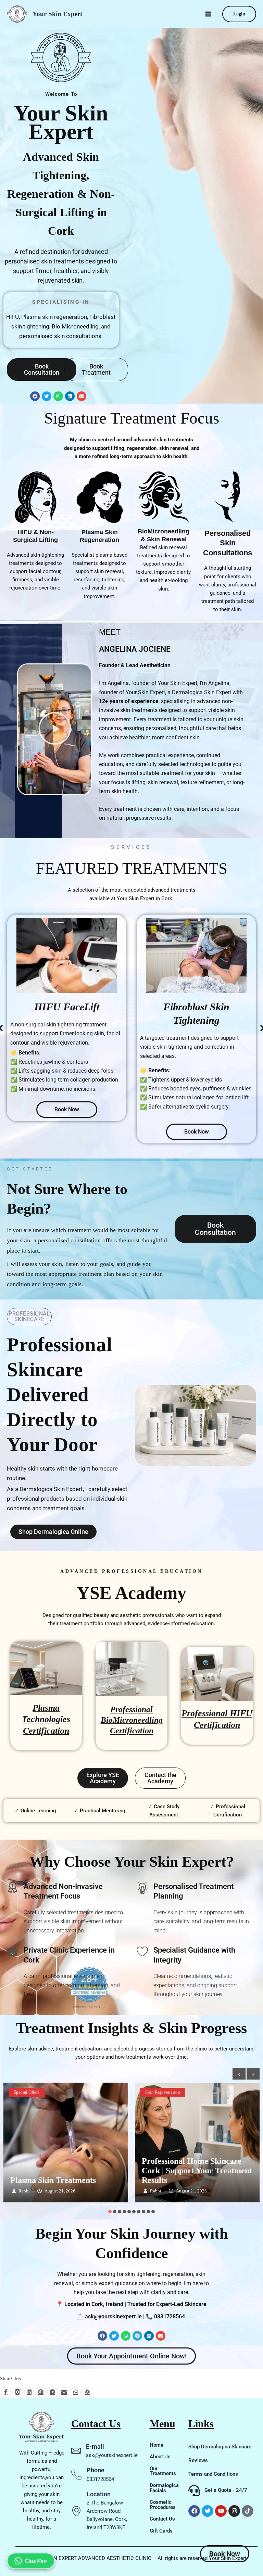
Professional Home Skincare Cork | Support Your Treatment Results (65, 2171)
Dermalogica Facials (164, 2488)
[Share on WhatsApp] (76, 2392)
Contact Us (162, 2519)
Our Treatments (163, 2471)
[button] (239, 14)
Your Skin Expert (57, 14)
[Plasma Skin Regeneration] (100, 497)
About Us (160, 2457)
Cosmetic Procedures (163, 2505)
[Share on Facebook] (6, 2392)
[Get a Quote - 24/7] (194, 2491)
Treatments (218, 2103)
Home (156, 2445)
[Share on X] (17, 2392)
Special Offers (184, 2103)
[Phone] (76, 2475)
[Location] (76, 2511)
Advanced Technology (177, 2092)
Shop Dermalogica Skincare (220, 2447)
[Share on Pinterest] (41, 2392)
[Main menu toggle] (208, 14)
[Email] (64, 2392)
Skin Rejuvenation (31, 2092)
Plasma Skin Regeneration (99, 536)
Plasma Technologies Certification (46, 1719)
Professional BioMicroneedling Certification (132, 1720)
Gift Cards (161, 2531)
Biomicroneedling (227, 2092)
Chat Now (36, 2561)
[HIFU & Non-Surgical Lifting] (36, 497)
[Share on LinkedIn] (29, 2392)
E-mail (95, 2446)
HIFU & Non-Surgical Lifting (35, 536)
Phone (96, 2470)
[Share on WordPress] (87, 2392)
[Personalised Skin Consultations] (228, 497)
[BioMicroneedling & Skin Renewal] (164, 497)
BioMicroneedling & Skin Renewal (164, 535)
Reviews (198, 2460)
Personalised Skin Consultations (228, 542)
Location (99, 2494)
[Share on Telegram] (52, 2392)
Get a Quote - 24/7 (226, 2490)
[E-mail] (76, 2451)
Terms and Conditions (213, 2474)
